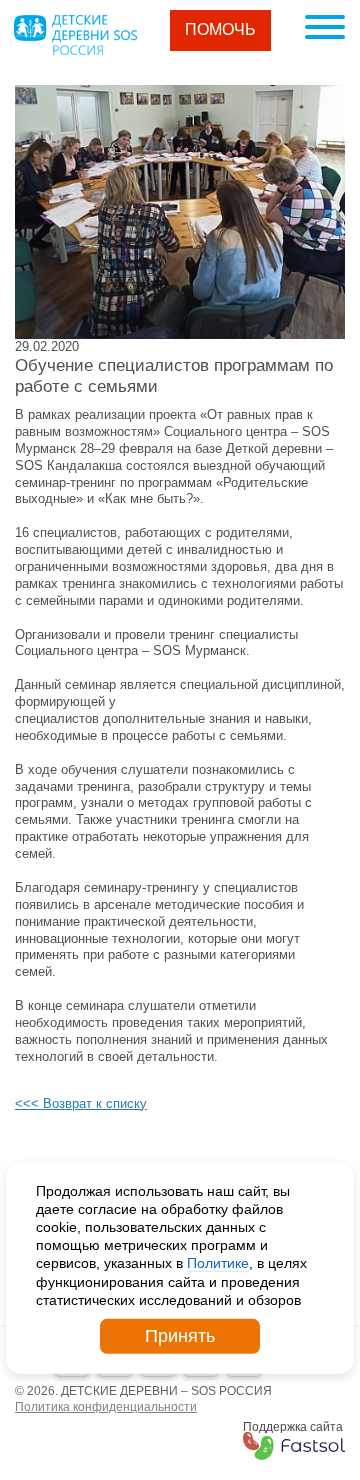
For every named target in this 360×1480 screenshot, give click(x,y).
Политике (218, 1263)
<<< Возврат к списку (81, 1103)
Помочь (220, 29)
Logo (75, 35)
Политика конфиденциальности (106, 1407)
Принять (180, 1336)
